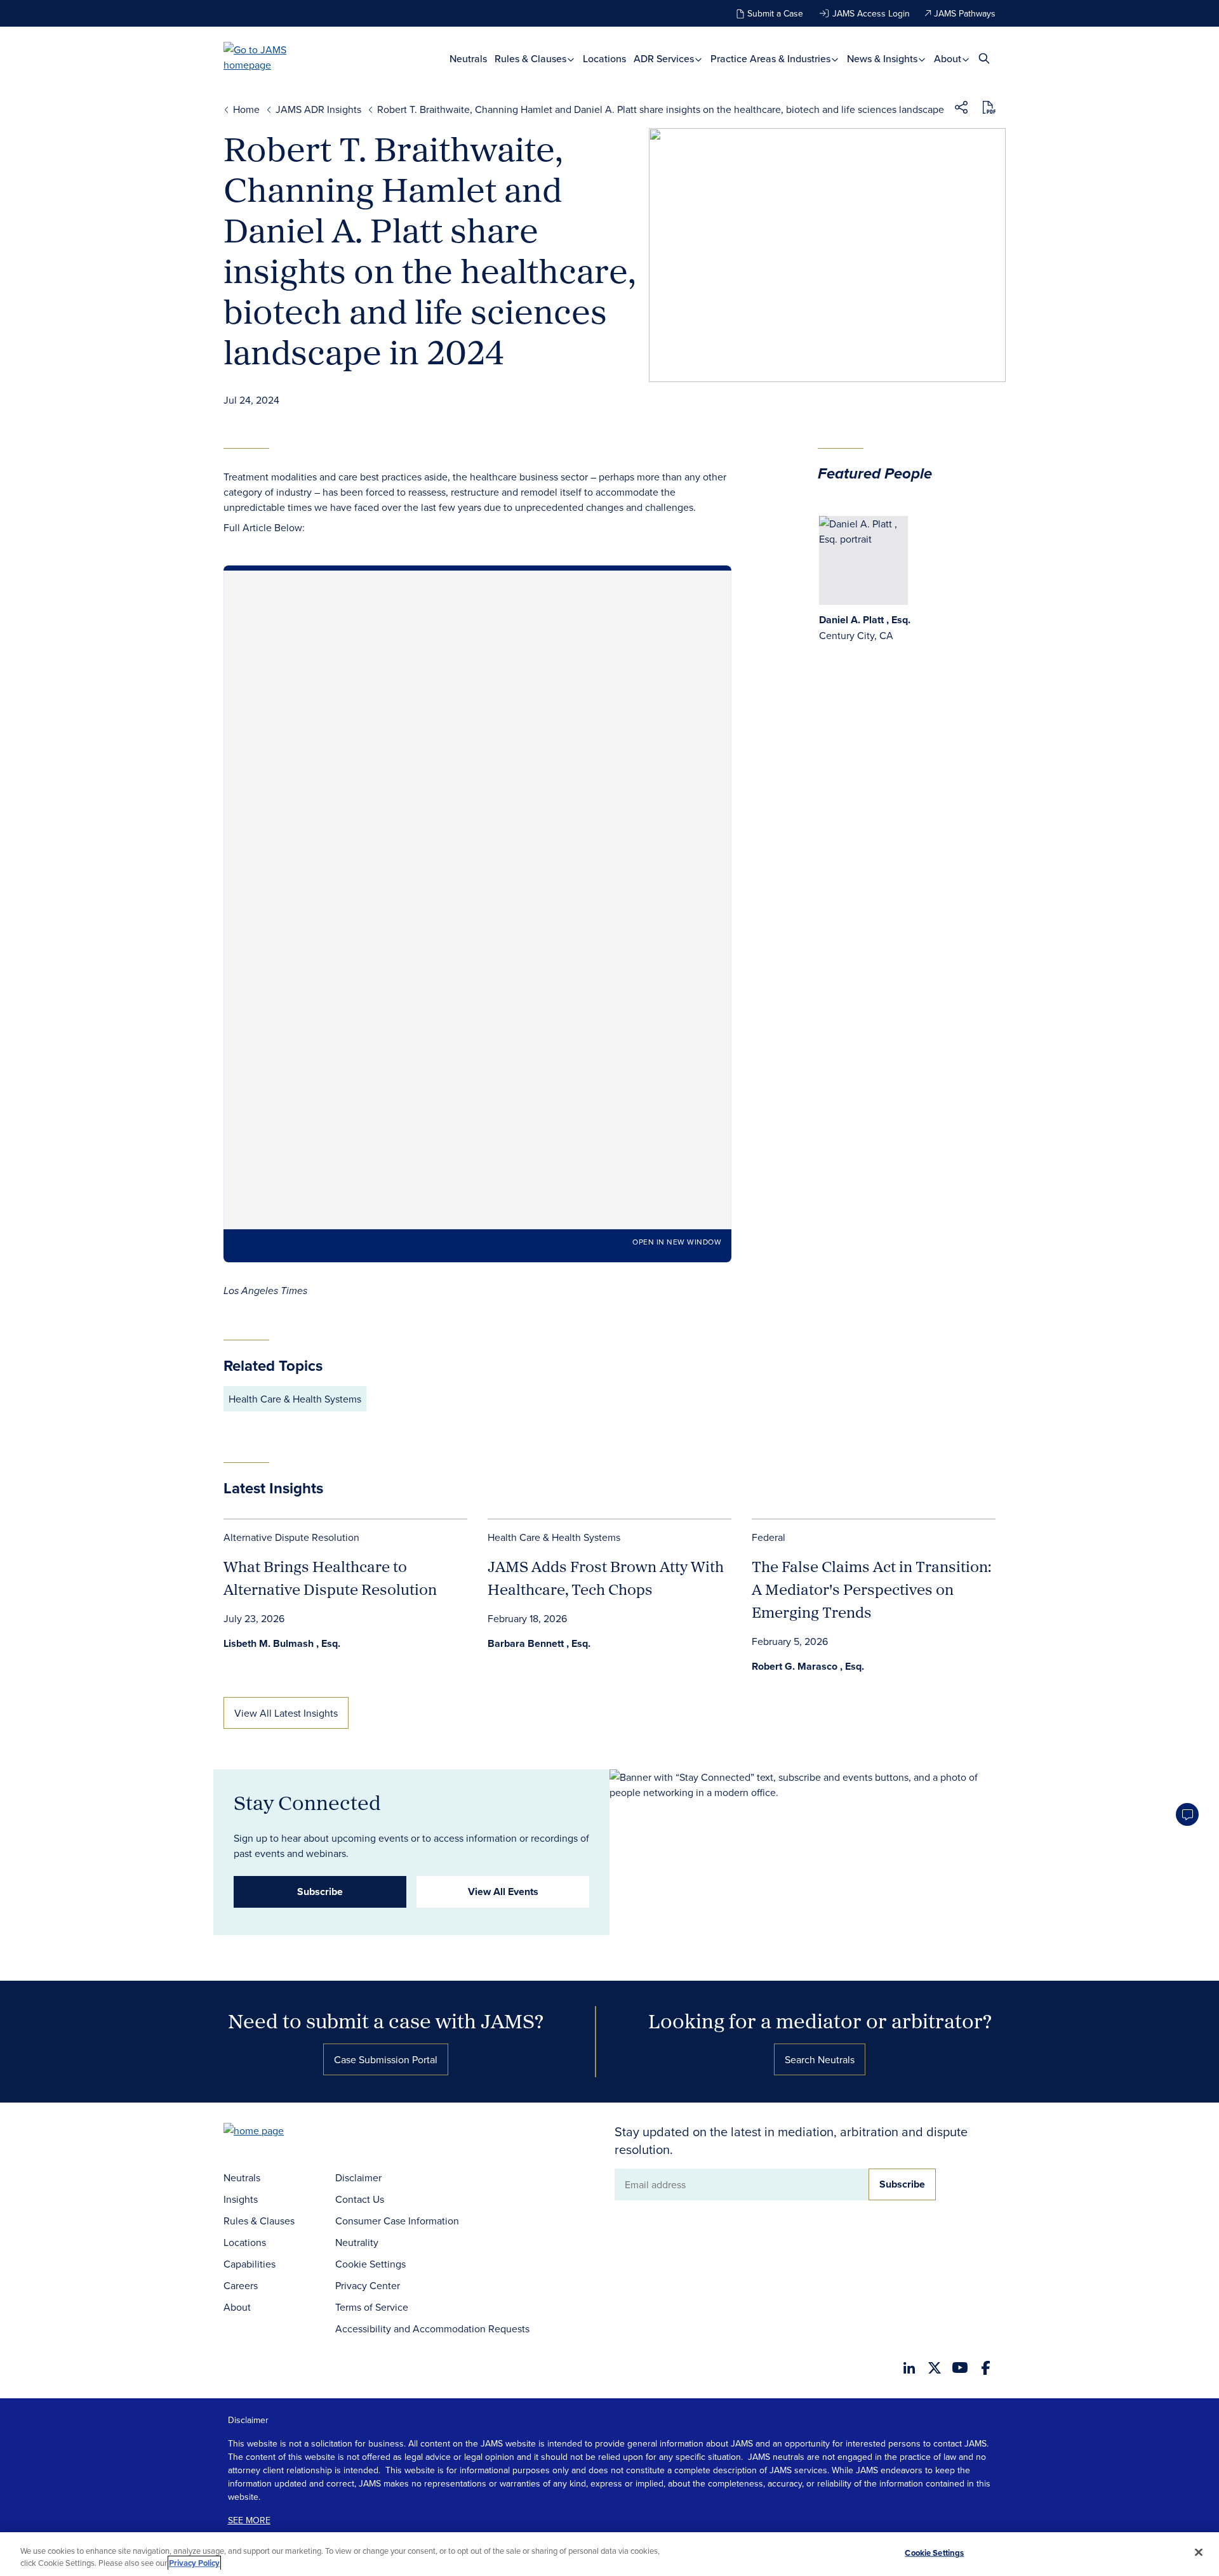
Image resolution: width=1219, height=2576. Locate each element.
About (949, 59)
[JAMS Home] (273, 57)
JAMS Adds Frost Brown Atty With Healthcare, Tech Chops (606, 1578)
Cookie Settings (370, 2264)
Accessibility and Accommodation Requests (432, 2328)
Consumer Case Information (397, 2221)
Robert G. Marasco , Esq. (808, 1666)
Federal (769, 1537)
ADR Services (665, 59)
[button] (961, 109)
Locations (604, 59)
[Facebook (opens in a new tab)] (986, 2368)
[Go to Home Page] (273, 2132)
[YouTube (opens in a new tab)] (960, 2368)
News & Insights (883, 59)
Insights (241, 2199)
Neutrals (468, 59)
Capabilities (250, 2264)
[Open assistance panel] (1187, 1814)
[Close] (1199, 2553)
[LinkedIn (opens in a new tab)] (909, 2368)
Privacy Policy (194, 2563)
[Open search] (984, 58)
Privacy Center (368, 2285)
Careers (241, 2285)
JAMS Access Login (871, 13)
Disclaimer (358, 2177)
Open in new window (677, 1242)
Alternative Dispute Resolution (291, 1537)
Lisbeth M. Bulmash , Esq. (282, 1643)
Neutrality (357, 2242)
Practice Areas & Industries (772, 59)
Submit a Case (775, 13)
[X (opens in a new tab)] (935, 2368)
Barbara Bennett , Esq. (539, 1643)
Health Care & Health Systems (295, 1399)
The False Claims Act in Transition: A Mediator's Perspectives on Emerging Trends (871, 1589)
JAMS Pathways (965, 13)
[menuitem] (468, 59)
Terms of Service (372, 2307)
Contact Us (360, 2199)
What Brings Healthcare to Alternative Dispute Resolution (330, 1578)
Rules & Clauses (532, 59)
